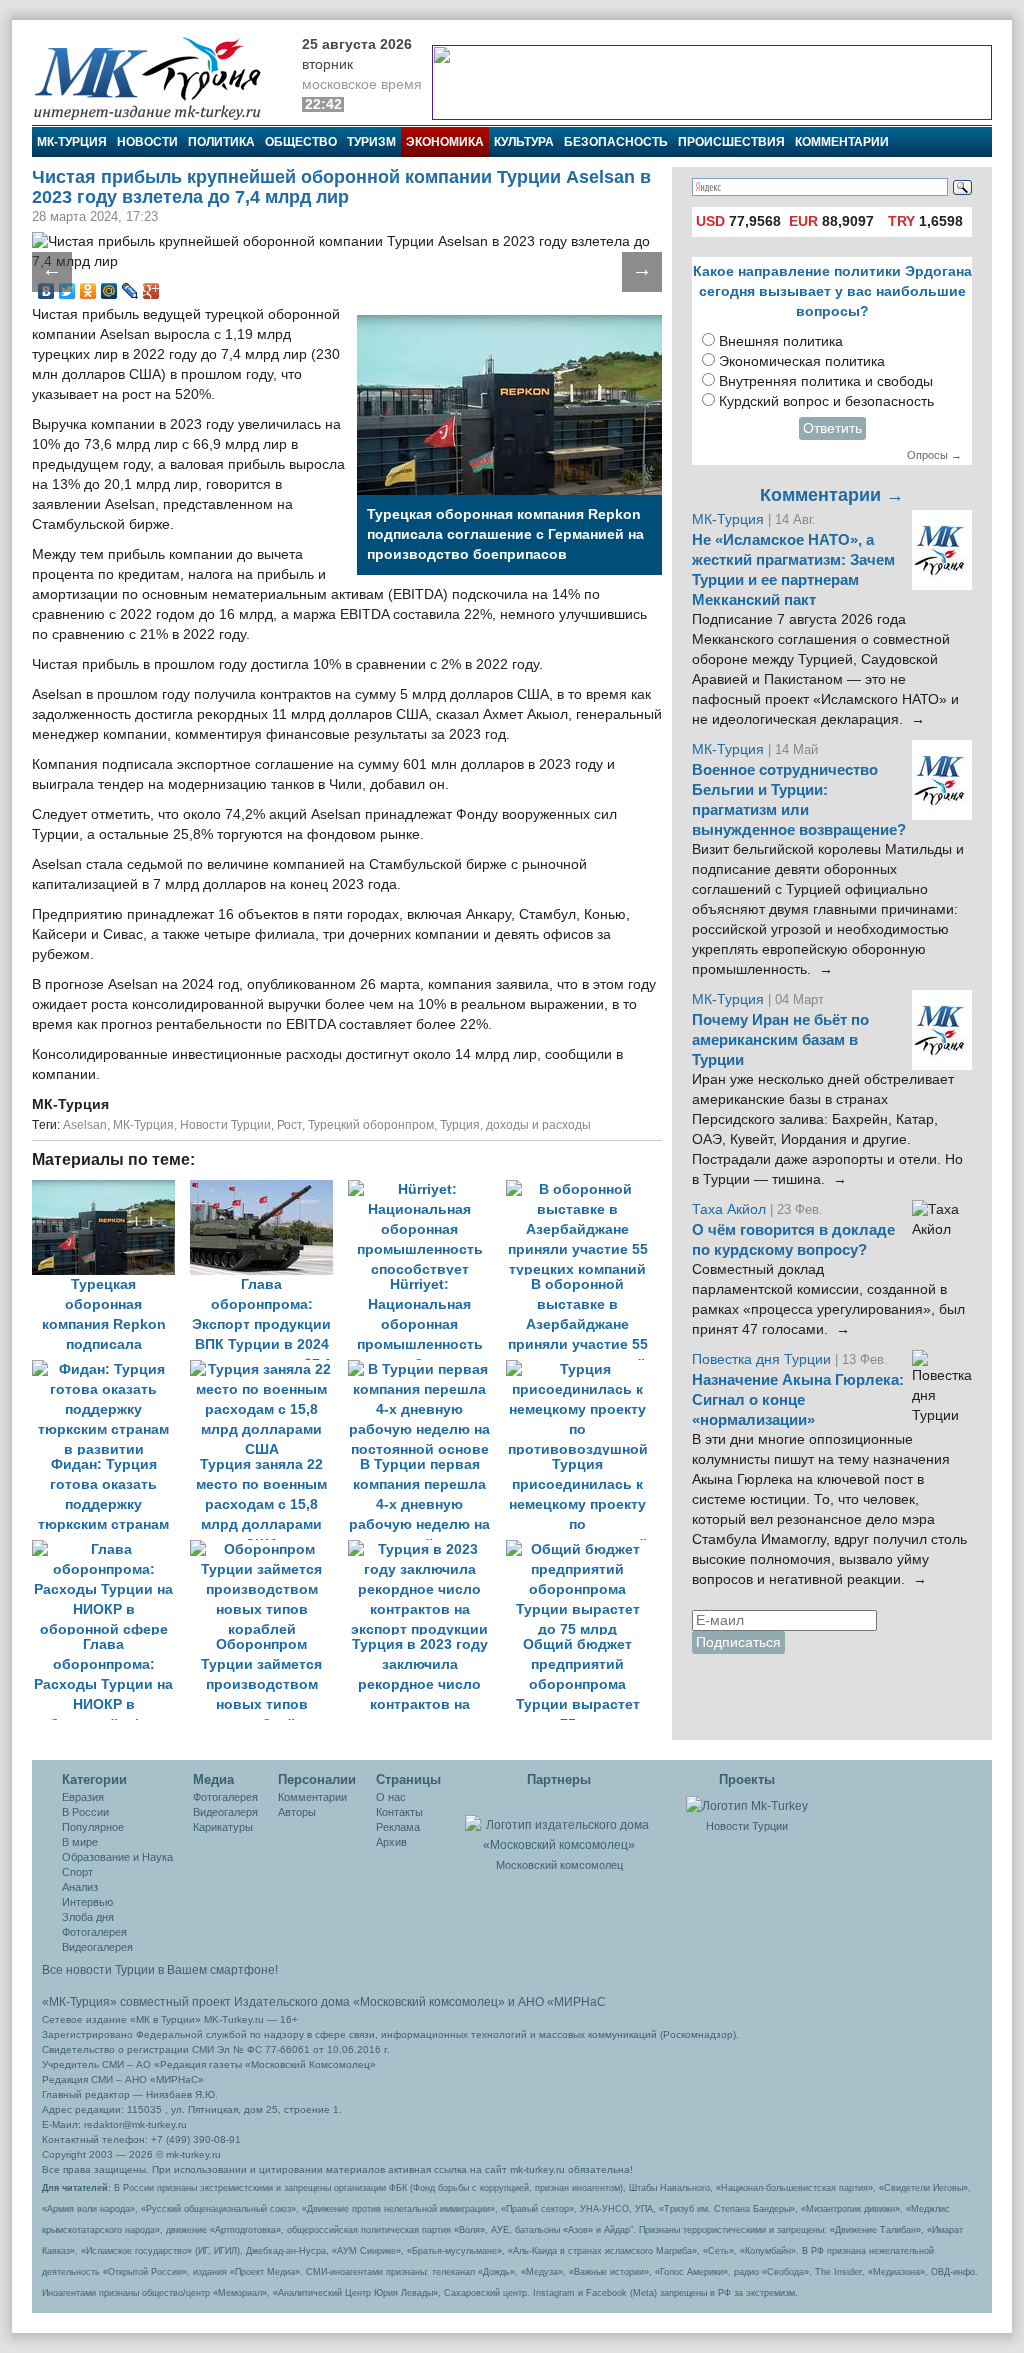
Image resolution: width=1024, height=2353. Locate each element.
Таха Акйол (729, 1209)
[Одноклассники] (88, 291)
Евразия (83, 1797)
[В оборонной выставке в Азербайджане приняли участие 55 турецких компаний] (583, 1189)
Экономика (445, 142)
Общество (301, 142)
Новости (147, 142)
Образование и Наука (117, 1857)
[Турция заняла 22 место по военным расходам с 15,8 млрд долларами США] (269, 1369)
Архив (391, 1842)
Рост (289, 1125)
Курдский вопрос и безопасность (826, 401)
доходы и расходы (538, 1125)
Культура (524, 142)
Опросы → (934, 455)
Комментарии (842, 142)
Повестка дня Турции (763, 1359)
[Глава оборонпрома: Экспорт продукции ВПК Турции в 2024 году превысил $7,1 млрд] (269, 1189)
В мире (80, 1842)
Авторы (297, 1812)
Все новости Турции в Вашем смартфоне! (160, 1970)
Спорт (77, 1872)
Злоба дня (88, 1917)
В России (85, 1812)
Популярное (93, 1827)
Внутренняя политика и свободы (826, 381)
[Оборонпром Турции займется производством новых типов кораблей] (269, 1549)
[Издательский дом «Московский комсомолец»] (559, 1824)
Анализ (80, 1887)
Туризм (371, 142)
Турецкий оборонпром (371, 1125)
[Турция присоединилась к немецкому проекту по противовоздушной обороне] (583, 1369)
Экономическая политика (802, 361)
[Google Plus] (151, 291)
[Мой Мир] (109, 291)
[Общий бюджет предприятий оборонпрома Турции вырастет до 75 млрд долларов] (583, 1549)
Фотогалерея (94, 1932)
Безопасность (616, 142)
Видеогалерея (97, 1947)
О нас (391, 1797)
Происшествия (731, 142)
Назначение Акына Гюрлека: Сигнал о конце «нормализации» (798, 1400)
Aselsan (85, 1125)
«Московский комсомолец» (429, 2002)
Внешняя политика (781, 341)
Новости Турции (225, 1125)
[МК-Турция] (157, 77)
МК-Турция (72, 142)
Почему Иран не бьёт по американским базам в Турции (780, 1040)
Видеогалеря (225, 1812)
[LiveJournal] (130, 291)
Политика (221, 142)
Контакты (399, 1812)
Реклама (398, 1827)
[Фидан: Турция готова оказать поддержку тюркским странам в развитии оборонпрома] (111, 1369)
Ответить (832, 428)
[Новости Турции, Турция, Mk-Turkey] (747, 1805)
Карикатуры (223, 1827)
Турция (460, 1125)
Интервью (87, 1902)
